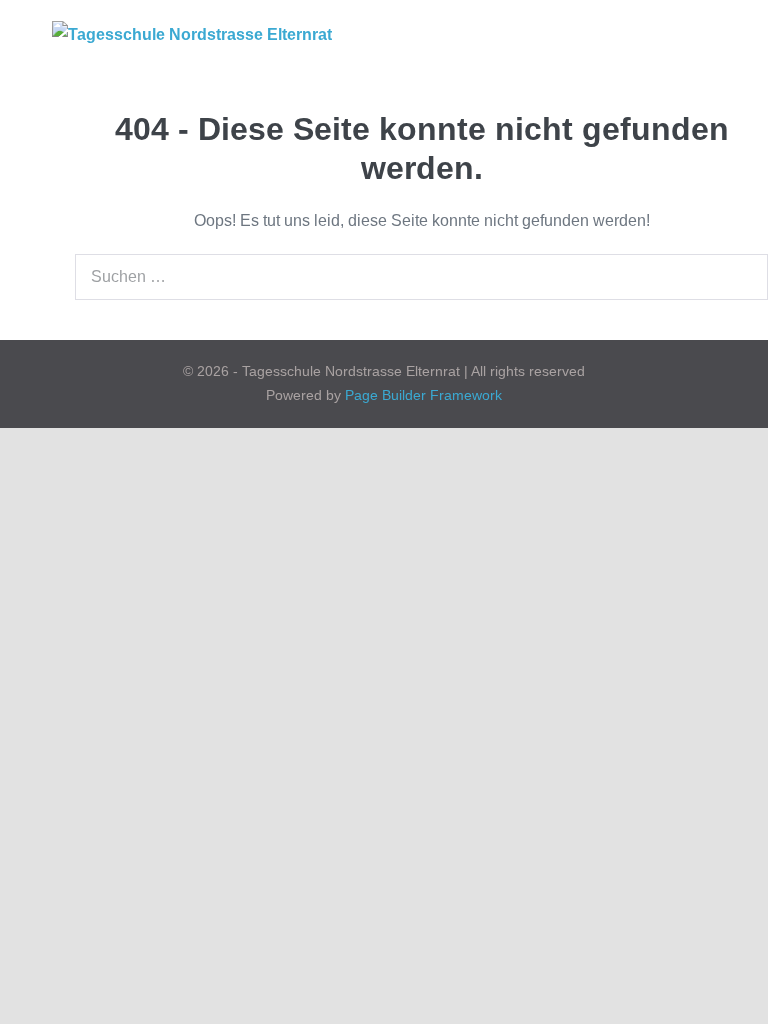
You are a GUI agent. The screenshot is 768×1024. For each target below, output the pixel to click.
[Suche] (742, 277)
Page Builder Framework (423, 395)
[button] (679, 34)
